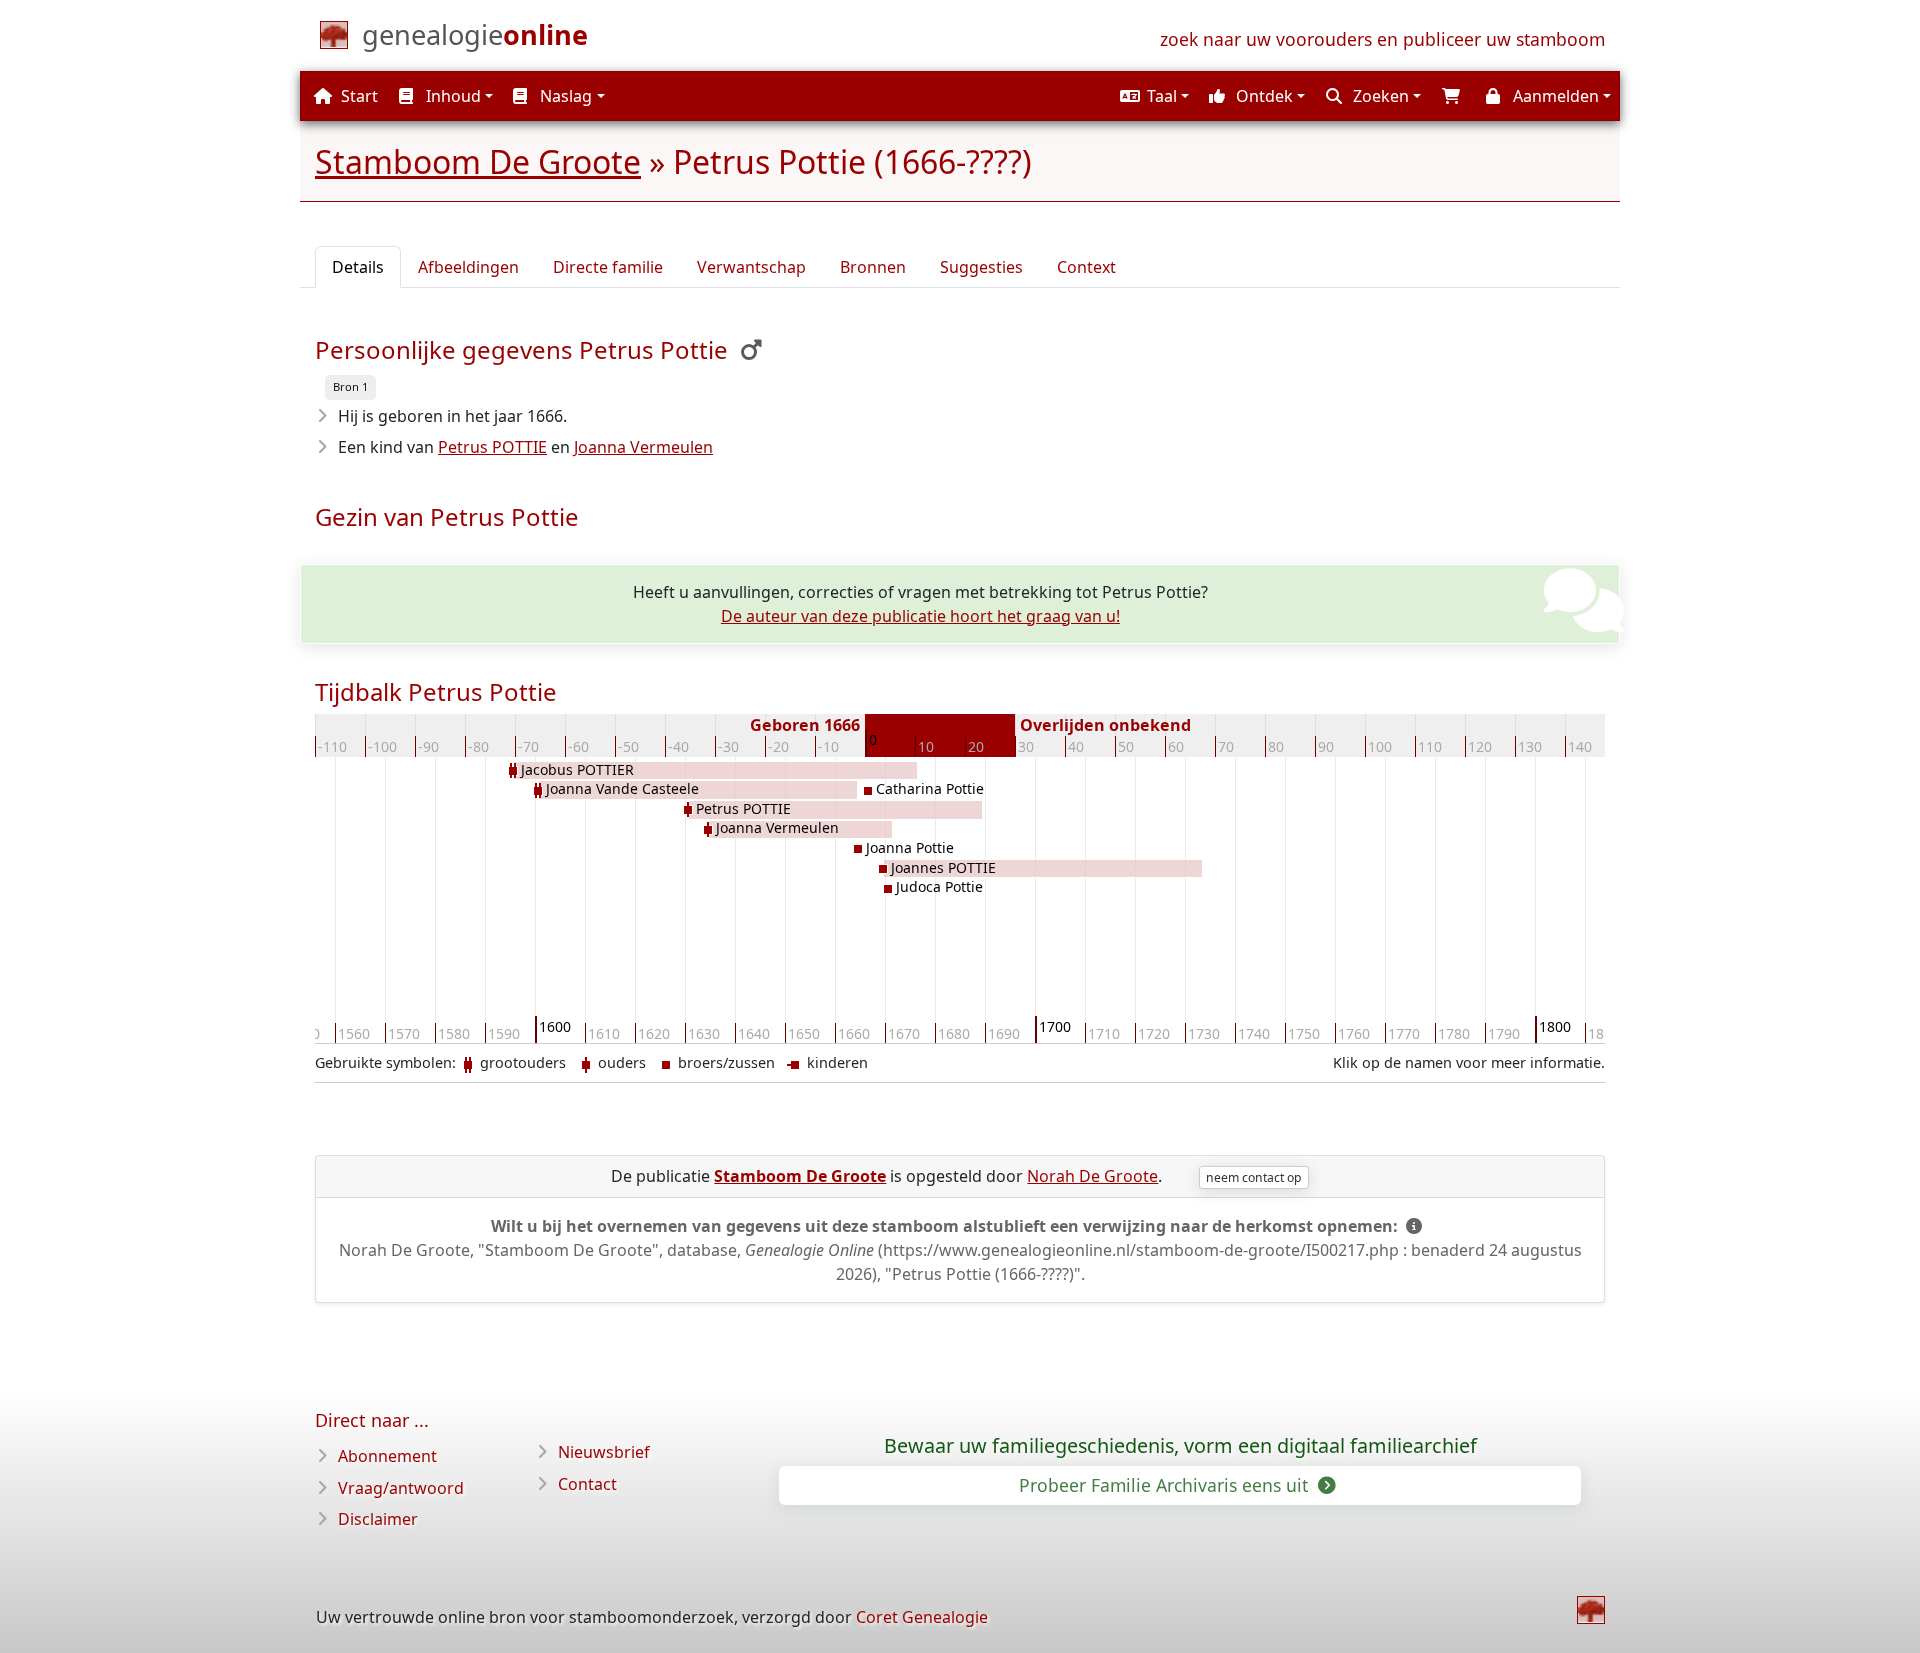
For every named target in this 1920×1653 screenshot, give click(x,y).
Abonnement (387, 1456)
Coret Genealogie (922, 1617)
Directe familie (608, 267)
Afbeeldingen (468, 267)
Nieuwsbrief (604, 1452)
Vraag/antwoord (401, 1488)
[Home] (1591, 1610)
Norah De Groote (1092, 1176)
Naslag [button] (564, 96)
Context (1086, 267)
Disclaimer (378, 1519)
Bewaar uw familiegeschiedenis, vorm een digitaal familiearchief (1180, 1446)
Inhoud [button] (451, 96)
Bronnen (873, 267)
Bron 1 (350, 386)
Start (357, 96)
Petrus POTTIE (492, 447)
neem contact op (1253, 1177)
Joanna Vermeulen (643, 447)
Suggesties (981, 267)
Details (358, 267)
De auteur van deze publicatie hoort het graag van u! (920, 616)
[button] (1152, 96)
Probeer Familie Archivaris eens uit (1166, 1485)
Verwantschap (751, 267)
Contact (587, 1484)
